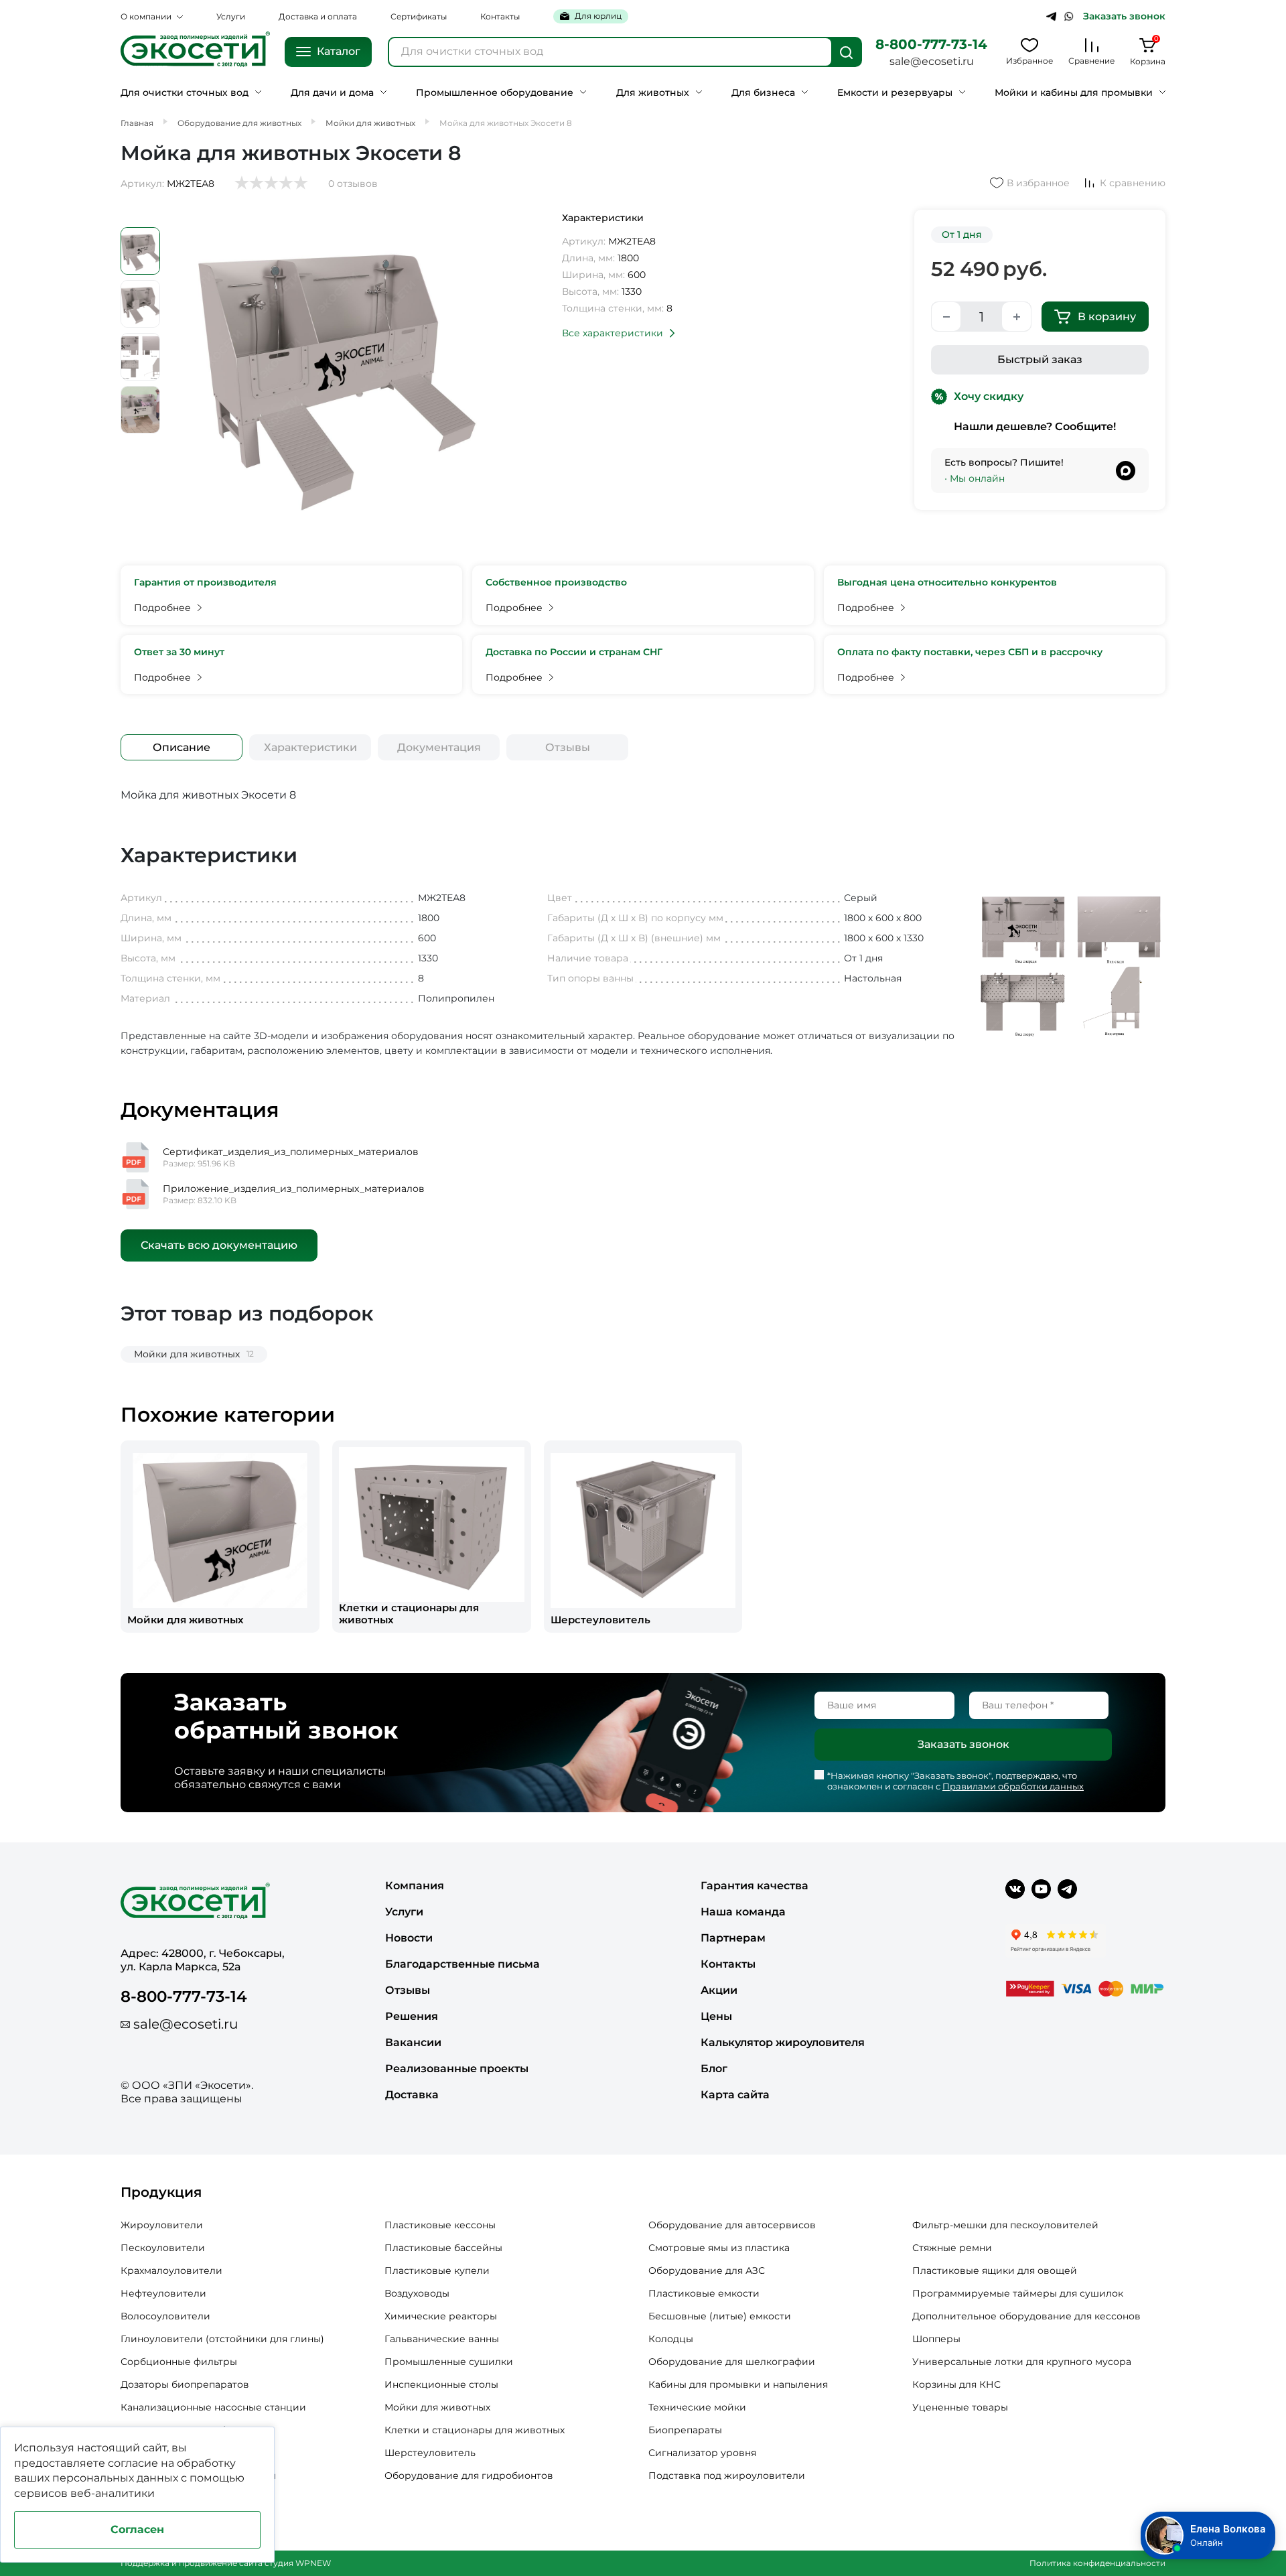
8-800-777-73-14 (931, 44)
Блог (714, 2069)
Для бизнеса (763, 93)
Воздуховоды (417, 2293)
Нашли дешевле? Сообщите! (1035, 426)
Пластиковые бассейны (443, 2248)
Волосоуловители (165, 2316)
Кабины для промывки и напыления (738, 2384)
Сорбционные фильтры (179, 2362)
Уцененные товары (960, 2407)
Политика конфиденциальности (1097, 2563)
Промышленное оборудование (495, 93)
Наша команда (743, 1912)
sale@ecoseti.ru (932, 61)
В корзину (1107, 317)
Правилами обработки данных (1013, 1786)
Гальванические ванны (442, 2339)
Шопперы (936, 2339)
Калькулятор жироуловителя (783, 2042)
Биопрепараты (685, 2430)
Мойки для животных (437, 2407)
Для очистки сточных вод (185, 93)
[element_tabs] (182, 747)
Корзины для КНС (956, 2384)
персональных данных (115, 2478)
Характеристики (310, 747)
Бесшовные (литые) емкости (720, 2316)
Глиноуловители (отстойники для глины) (222, 2339)
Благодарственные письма (462, 1964)
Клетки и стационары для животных (475, 2430)
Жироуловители (162, 2225)
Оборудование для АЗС (707, 2270)
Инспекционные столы (441, 2384)
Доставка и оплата (318, 16)
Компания (415, 1886)
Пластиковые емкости (704, 2293)
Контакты (500, 16)
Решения (412, 2016)
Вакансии (413, 2042)
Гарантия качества (755, 1886)
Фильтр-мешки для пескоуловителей (1005, 2225)
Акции (719, 1990)
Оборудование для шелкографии (732, 2362)
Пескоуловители (163, 2248)
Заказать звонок (1124, 16)
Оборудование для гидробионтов (469, 2476)
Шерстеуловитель (430, 2453)
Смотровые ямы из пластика (719, 2248)
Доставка (412, 2095)
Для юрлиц (598, 16)
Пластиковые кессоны (440, 2225)
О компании (146, 16)
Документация (439, 747)
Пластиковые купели (437, 2270)
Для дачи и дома (332, 93)
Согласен (137, 2529)
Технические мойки (697, 2407)
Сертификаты (419, 16)
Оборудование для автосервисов (732, 2225)
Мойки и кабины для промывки (1074, 93)
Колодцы (671, 2339)
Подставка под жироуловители (727, 2476)
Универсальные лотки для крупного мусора (1022, 2362)
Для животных (653, 93)
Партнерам (733, 1938)
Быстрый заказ (1040, 359)
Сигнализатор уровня (702, 2453)
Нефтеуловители (163, 2293)
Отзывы (568, 747)
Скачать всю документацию (219, 1245)
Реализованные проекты (457, 2069)
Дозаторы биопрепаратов (185, 2384)
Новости (409, 1938)
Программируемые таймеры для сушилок (1018, 2293)
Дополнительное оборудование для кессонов (1026, 2316)
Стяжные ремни (952, 2248)
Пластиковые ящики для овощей (995, 2270)
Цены (716, 2016)
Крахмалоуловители (171, 2270)
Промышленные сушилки (449, 2362)
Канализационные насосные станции (213, 2407)
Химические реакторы (441, 2316)
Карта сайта (735, 2095)
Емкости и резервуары (895, 93)
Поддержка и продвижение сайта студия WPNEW (226, 2563)
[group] (220, 1537)
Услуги (231, 16)
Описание (182, 747)
